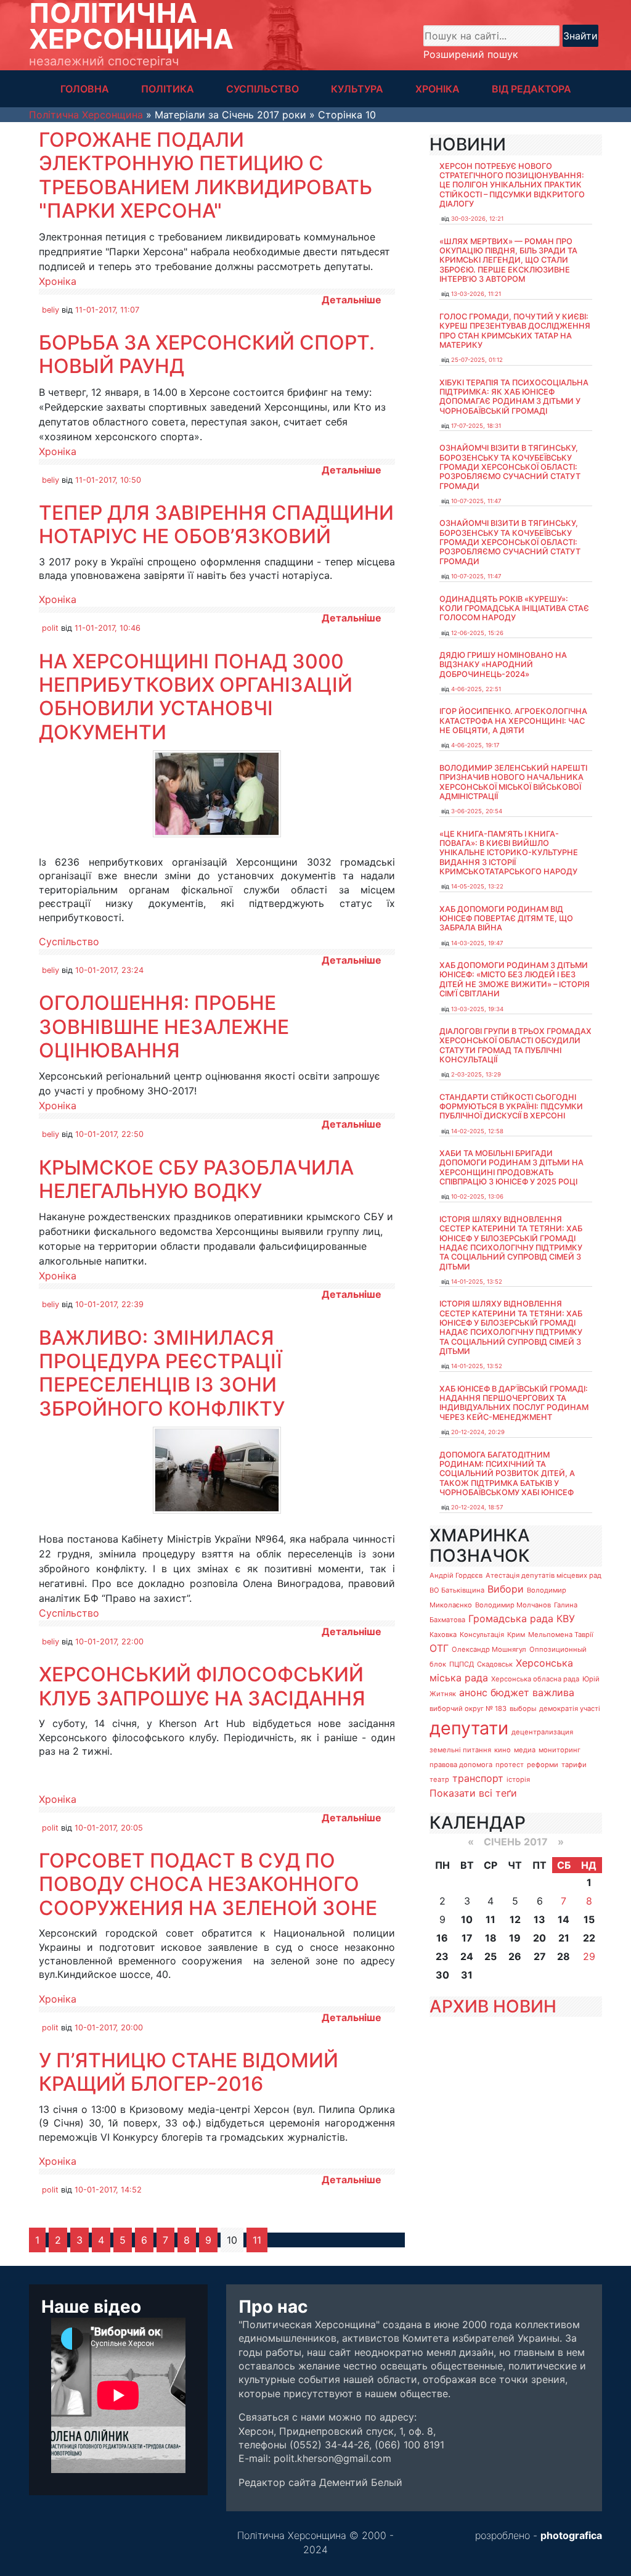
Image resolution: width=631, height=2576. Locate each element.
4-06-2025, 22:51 (476, 689)
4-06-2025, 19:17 (475, 745)
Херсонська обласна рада (535, 1679)
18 (491, 1938)
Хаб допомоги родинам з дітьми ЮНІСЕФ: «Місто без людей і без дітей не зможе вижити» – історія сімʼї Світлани (515, 979)
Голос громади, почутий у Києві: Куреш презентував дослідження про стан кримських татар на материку (515, 331)
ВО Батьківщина (457, 1590)
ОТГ (439, 1648)
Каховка (443, 1635)
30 (442, 1975)
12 (515, 1919)
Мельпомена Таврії (561, 1635)
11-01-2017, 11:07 (107, 310)
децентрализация (542, 1732)
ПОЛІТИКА (168, 89)
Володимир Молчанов (513, 1605)
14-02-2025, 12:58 (477, 1131)
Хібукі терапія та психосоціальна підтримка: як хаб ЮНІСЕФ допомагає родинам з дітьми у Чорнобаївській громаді (514, 397)
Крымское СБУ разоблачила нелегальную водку (196, 1179)
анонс (473, 1692)
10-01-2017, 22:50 (109, 1134)
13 (539, 1919)
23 (442, 1956)
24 (467, 1956)
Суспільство (69, 941)
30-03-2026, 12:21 (477, 219)
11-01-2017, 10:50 (108, 480)
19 (515, 1938)
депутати (469, 1728)
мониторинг (560, 1750)
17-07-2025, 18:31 (476, 426)
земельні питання (460, 1750)
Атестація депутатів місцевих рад (543, 1575)
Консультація (482, 1635)
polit (50, 628)
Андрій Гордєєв (456, 1575)
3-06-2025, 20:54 (477, 811)
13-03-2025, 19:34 (477, 1009)
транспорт (478, 1778)
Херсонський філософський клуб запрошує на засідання (202, 1686)
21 (564, 1938)
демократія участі (570, 1708)
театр (439, 1779)
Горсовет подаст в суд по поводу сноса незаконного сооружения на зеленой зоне (208, 1884)
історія (518, 1779)
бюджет (510, 1692)
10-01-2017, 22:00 (109, 1642)
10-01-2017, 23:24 (109, 970)
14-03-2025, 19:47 (477, 943)
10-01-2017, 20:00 (109, 2028)
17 (467, 1938)
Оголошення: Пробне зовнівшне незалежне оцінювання (164, 1027)
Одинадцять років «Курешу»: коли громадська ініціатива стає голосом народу (514, 609)
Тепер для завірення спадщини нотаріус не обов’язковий (216, 524)
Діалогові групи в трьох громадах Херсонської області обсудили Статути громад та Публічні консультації (515, 1045)
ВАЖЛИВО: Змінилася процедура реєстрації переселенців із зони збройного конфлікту (162, 1373)
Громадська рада (511, 1618)
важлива (553, 1692)
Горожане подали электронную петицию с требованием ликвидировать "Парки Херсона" (206, 175)
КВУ (566, 1618)
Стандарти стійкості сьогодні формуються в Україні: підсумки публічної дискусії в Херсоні (511, 1107)
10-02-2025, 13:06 (477, 1196)
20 (539, 1938)
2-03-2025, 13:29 (476, 1074)
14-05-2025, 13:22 (477, 886)
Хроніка (58, 281)
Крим (516, 1635)
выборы (523, 1708)
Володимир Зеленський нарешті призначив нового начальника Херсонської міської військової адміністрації (513, 782)
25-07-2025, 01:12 (477, 360)
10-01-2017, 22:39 (109, 1304)
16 (442, 1938)
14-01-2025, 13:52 (477, 1282)
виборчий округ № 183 (468, 1708)
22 (589, 1938)
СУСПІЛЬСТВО (263, 89)
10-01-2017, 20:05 (109, 1828)
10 (467, 1919)
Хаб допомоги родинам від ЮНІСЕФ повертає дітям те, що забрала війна (506, 919)
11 (257, 2240)
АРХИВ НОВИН (493, 2006)
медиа (525, 1750)
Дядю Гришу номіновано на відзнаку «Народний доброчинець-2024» (503, 665)
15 (589, 1919)
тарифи (574, 1765)
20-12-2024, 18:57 (477, 1507)
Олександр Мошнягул (489, 1649)
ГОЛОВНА (85, 89)
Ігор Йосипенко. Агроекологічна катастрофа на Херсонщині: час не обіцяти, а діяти (513, 721)
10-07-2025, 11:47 (476, 501)
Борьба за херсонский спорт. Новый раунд (207, 354)
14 (564, 1919)
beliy (51, 310)
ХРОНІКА (438, 89)
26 (515, 1956)
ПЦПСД (462, 1664)
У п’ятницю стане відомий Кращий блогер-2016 (189, 2072)
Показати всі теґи (473, 1793)
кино (503, 1750)
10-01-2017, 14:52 (108, 2190)
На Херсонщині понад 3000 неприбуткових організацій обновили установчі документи (196, 697)
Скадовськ (495, 1664)
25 (491, 1956)
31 (467, 1975)
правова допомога (461, 1765)
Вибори (506, 1589)
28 (564, 1956)
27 (540, 1956)
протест (510, 1765)
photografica (571, 2535)
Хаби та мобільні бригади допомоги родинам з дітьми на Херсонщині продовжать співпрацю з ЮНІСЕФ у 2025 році (511, 1167)
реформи (543, 1765)
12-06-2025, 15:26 (477, 633)
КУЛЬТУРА (357, 89)
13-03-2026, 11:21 (476, 294)
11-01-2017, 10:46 (108, 628)
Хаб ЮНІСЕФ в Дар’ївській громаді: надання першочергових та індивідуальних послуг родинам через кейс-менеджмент (514, 1403)
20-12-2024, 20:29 (478, 1432)
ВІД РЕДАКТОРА (531, 89)
